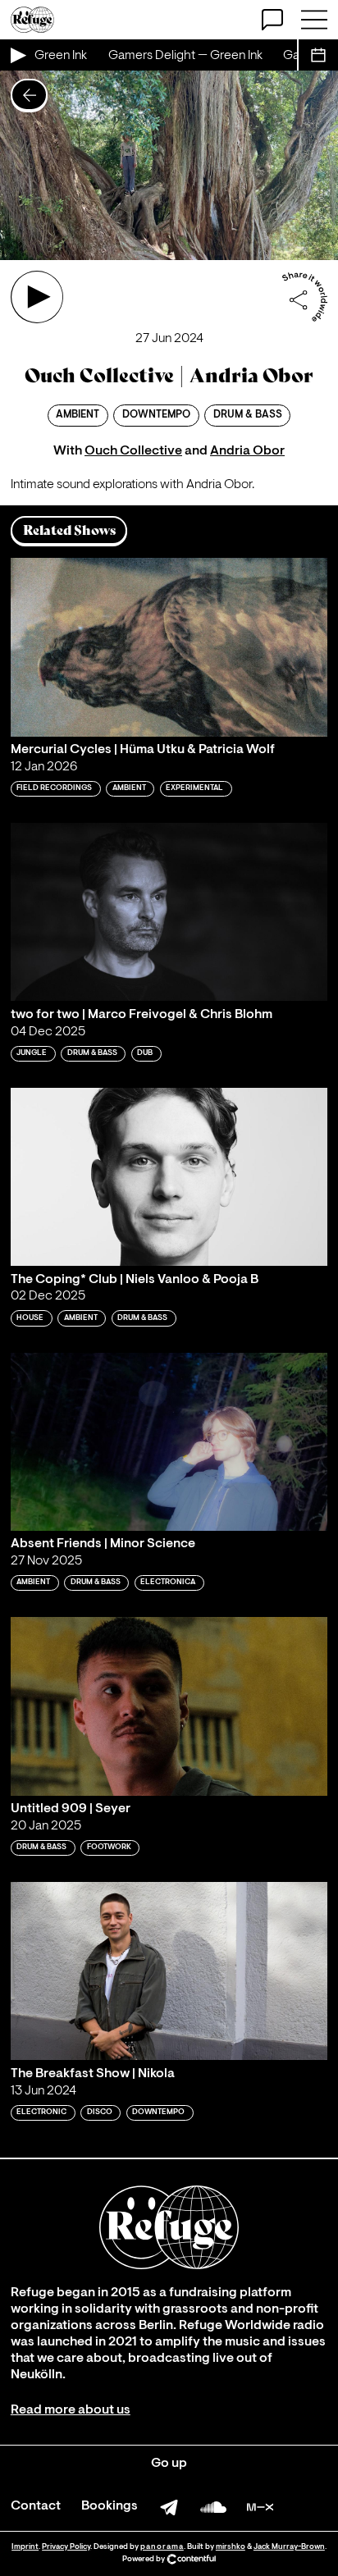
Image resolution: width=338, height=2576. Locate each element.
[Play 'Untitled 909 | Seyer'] (169, 1706)
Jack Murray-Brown (289, 2547)
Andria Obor (247, 451)
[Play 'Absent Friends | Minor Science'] (169, 1442)
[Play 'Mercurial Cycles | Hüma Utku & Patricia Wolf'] (169, 647)
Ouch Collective (133, 451)
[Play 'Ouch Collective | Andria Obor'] (37, 297)
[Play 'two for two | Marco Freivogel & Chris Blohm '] (169, 912)
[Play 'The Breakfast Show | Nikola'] (169, 1971)
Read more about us (71, 2410)
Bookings (110, 2506)
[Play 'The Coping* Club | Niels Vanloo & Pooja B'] (169, 1177)
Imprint (25, 2547)
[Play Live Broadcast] (17, 55)
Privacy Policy (66, 2547)
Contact (36, 2506)
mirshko (231, 2547)
